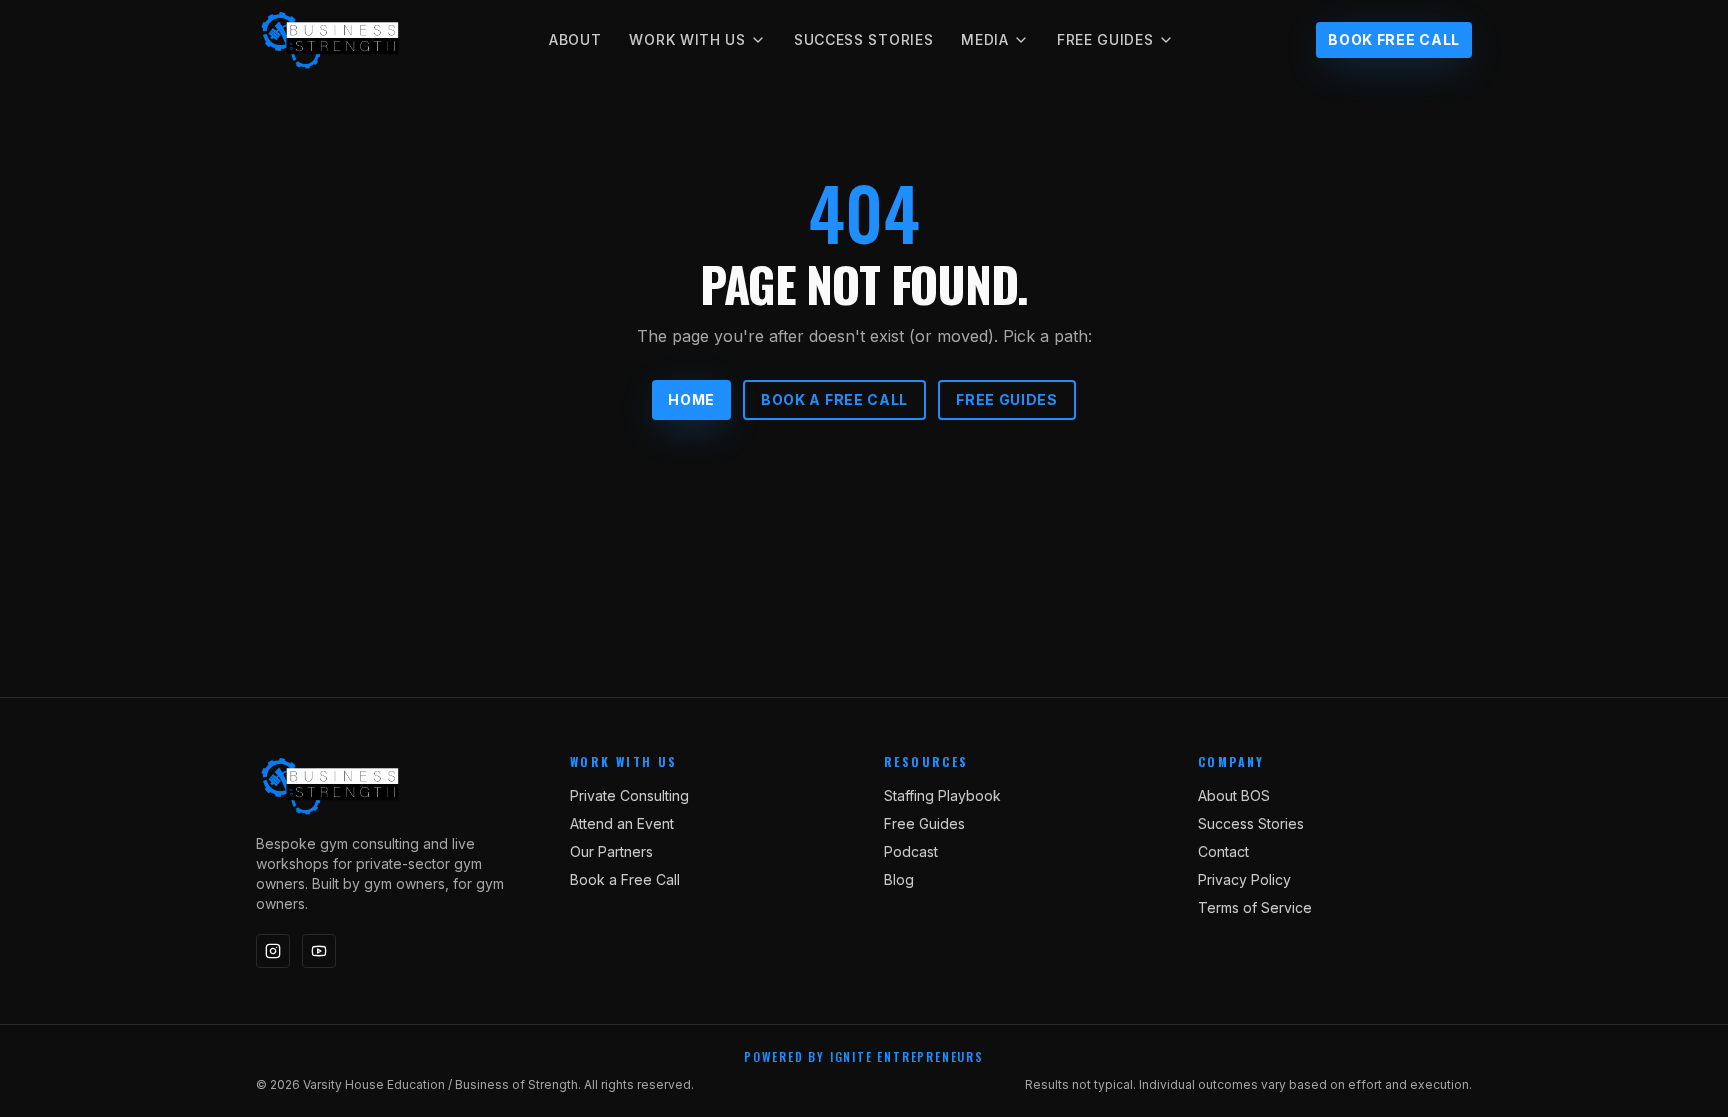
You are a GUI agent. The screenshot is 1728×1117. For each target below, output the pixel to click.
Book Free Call (1394, 39)
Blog (899, 879)
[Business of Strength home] (331, 40)
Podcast (911, 851)
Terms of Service (1255, 907)
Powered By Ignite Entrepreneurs (864, 1057)
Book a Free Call (834, 399)
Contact (1223, 851)
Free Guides (1105, 39)
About (575, 39)
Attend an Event (622, 823)
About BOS (1234, 795)
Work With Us (687, 39)
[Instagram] (273, 951)
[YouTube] (319, 951)
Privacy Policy (1244, 879)
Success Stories (864, 39)
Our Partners (611, 851)
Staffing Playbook (942, 795)
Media (985, 39)
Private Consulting (629, 795)
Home (691, 399)
